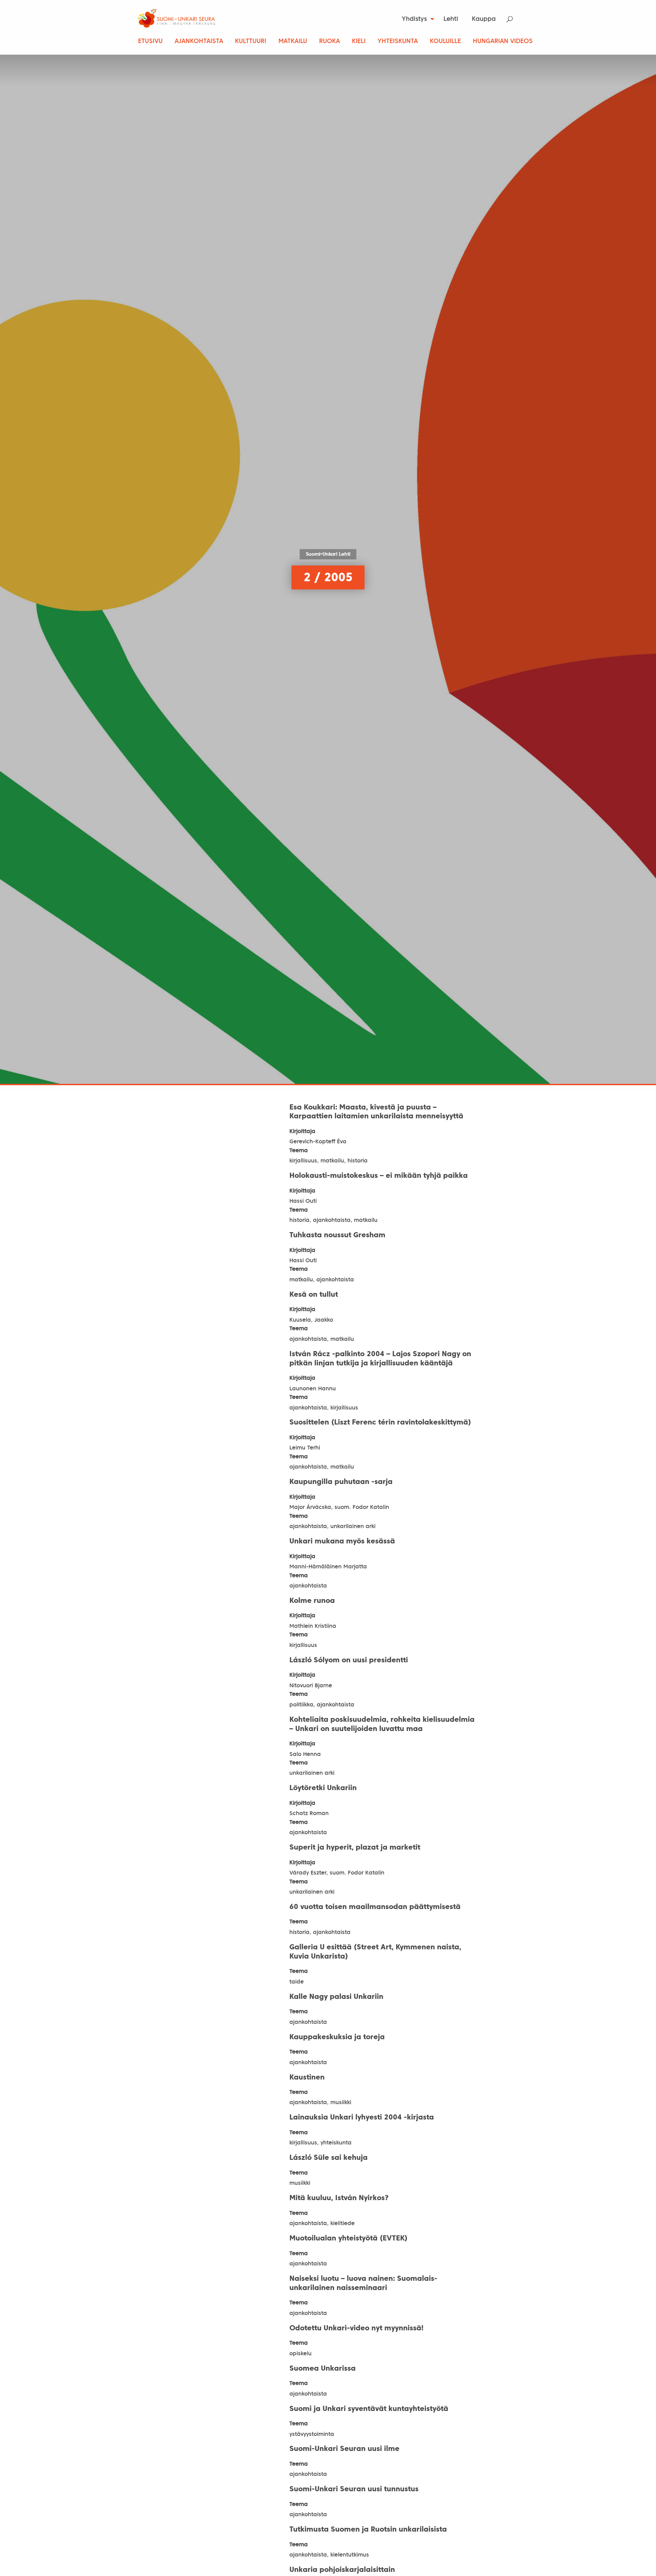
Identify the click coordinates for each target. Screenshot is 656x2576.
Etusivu (150, 42)
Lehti (451, 19)
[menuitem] (416, 19)
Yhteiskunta (398, 42)
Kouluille (445, 42)
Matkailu (293, 42)
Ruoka (330, 42)
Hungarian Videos (503, 42)
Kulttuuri (251, 42)
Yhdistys (414, 19)
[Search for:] (514, 19)
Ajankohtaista (199, 42)
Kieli (359, 42)
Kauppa (484, 19)
